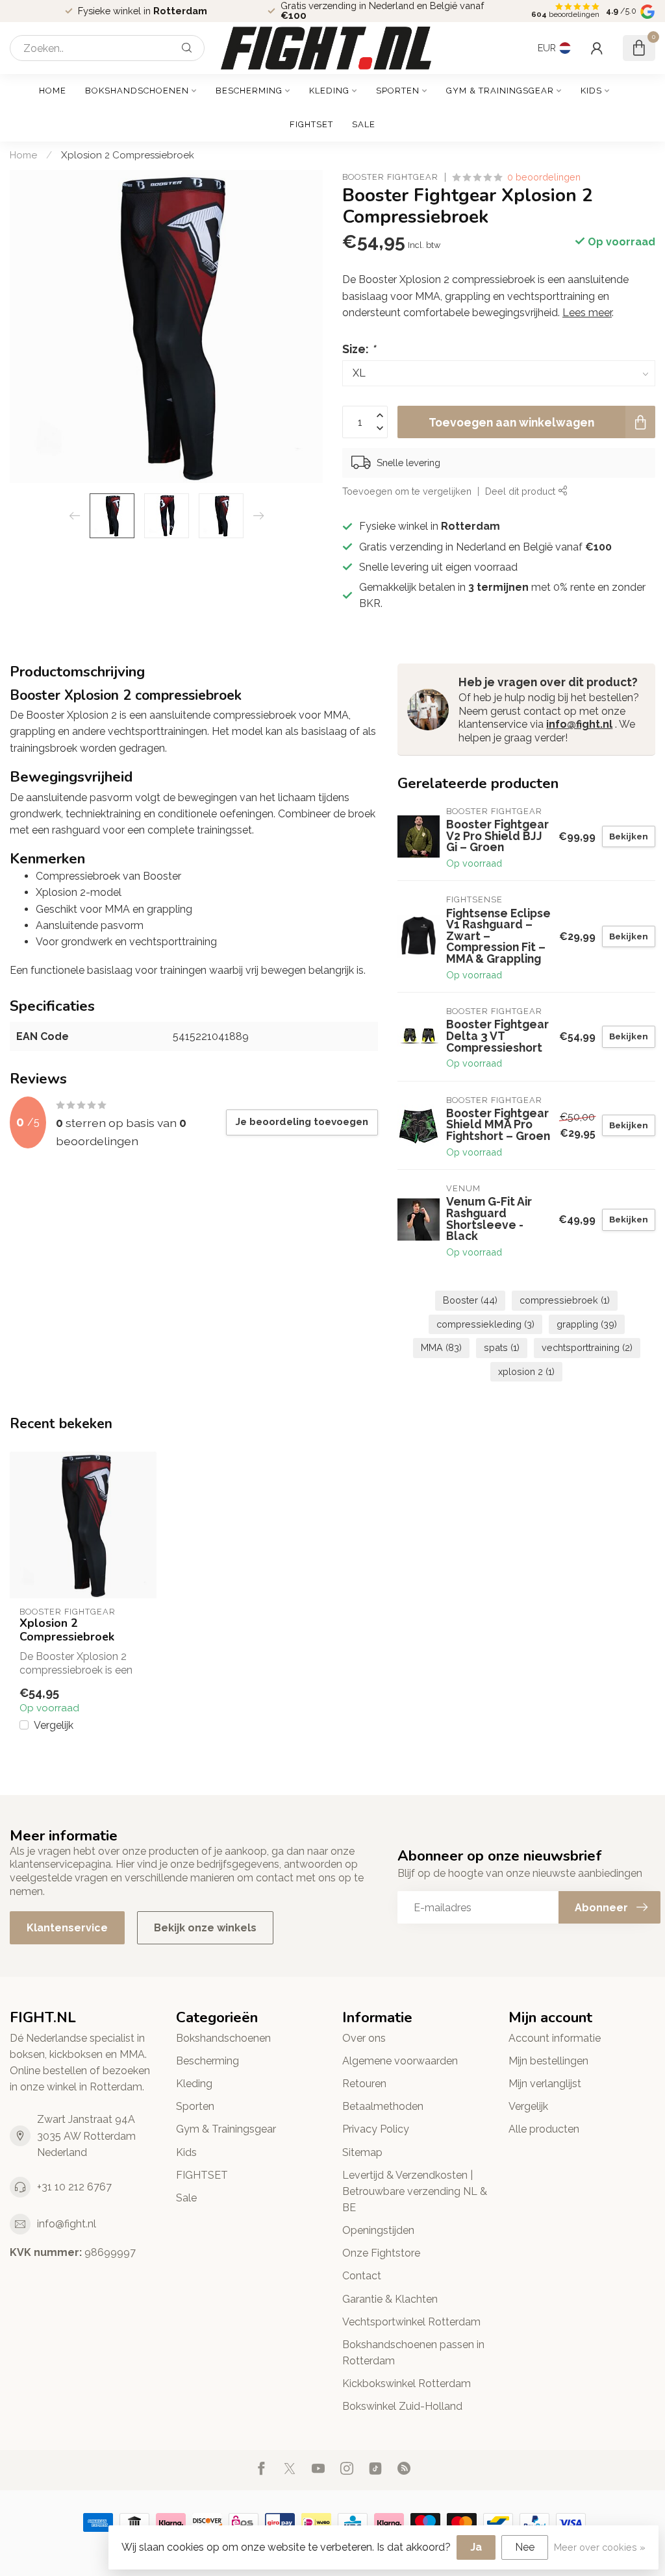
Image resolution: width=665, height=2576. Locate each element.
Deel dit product (521, 491)
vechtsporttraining (587, 1347)
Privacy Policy (376, 2129)
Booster (470, 1300)
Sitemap (362, 2152)
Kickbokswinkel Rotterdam (407, 2384)
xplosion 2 (526, 1371)
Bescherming (249, 91)
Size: (359, 349)
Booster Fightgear (390, 178)
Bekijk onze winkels (205, 1928)
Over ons (364, 2038)
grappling (587, 1324)
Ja (476, 2547)
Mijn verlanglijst (545, 2084)
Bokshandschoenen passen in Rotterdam (413, 2353)
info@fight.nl (579, 724)
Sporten (398, 91)
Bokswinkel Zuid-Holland (402, 2406)
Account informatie (555, 2038)
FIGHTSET (311, 124)
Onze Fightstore (381, 2253)
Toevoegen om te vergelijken (407, 491)
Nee (525, 2547)
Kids (591, 91)
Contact (362, 2276)
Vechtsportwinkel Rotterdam (411, 2322)
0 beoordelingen (544, 177)
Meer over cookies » (600, 2547)
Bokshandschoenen (137, 91)
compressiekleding (485, 1324)
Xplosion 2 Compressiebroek (128, 155)
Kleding (329, 91)
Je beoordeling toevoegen (302, 1122)
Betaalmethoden (383, 2106)
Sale (364, 124)
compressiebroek (565, 1300)
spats (502, 1347)
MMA (441, 1347)
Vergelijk (54, 1726)
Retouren (364, 2084)
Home (53, 91)
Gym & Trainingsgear (500, 91)
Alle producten (544, 2129)
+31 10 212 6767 (74, 2187)
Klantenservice (67, 1928)
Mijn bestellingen (548, 2061)
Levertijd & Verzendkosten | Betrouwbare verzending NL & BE (415, 2191)
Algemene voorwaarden (400, 2061)
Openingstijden (378, 2230)
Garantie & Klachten (390, 2299)
